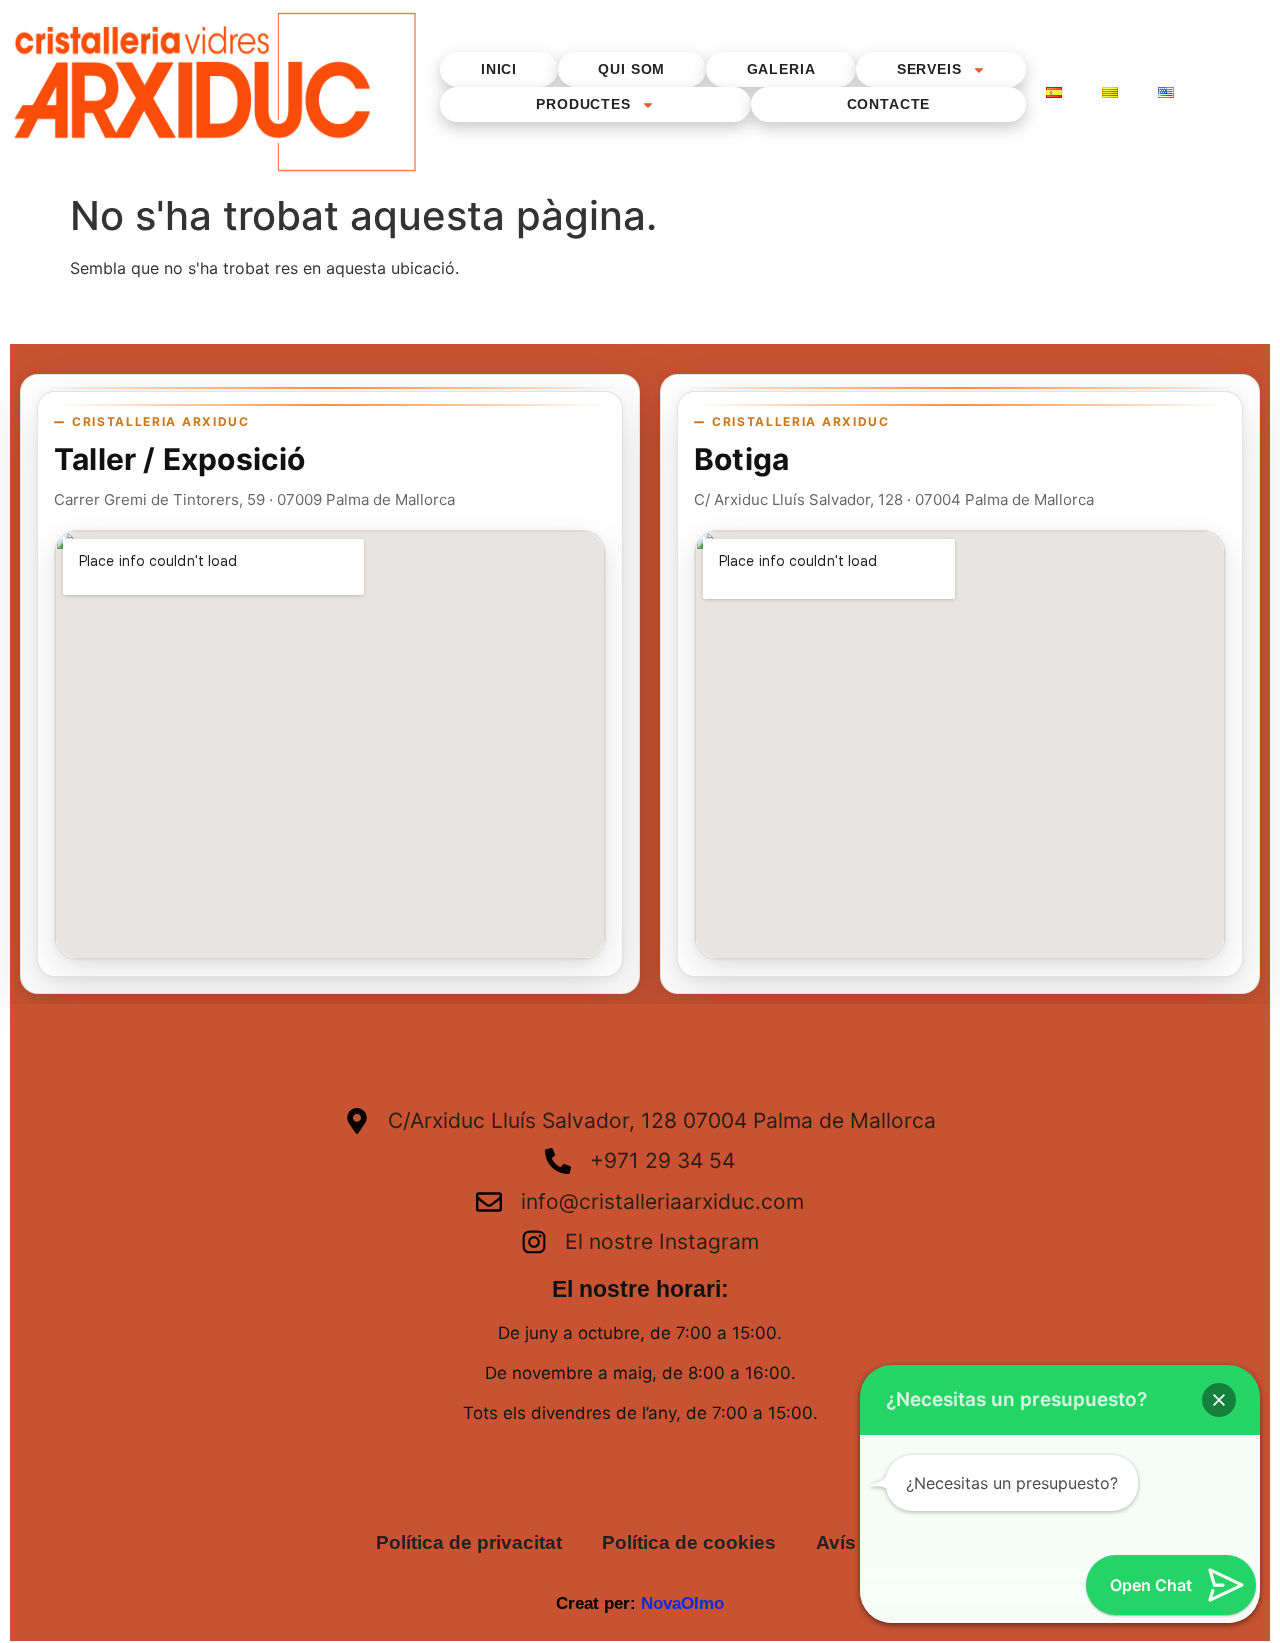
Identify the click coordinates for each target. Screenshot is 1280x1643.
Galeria (781, 69)
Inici (499, 69)
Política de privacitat (469, 1542)
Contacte (889, 104)
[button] (1219, 1400)
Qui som (631, 69)
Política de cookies (689, 1542)
